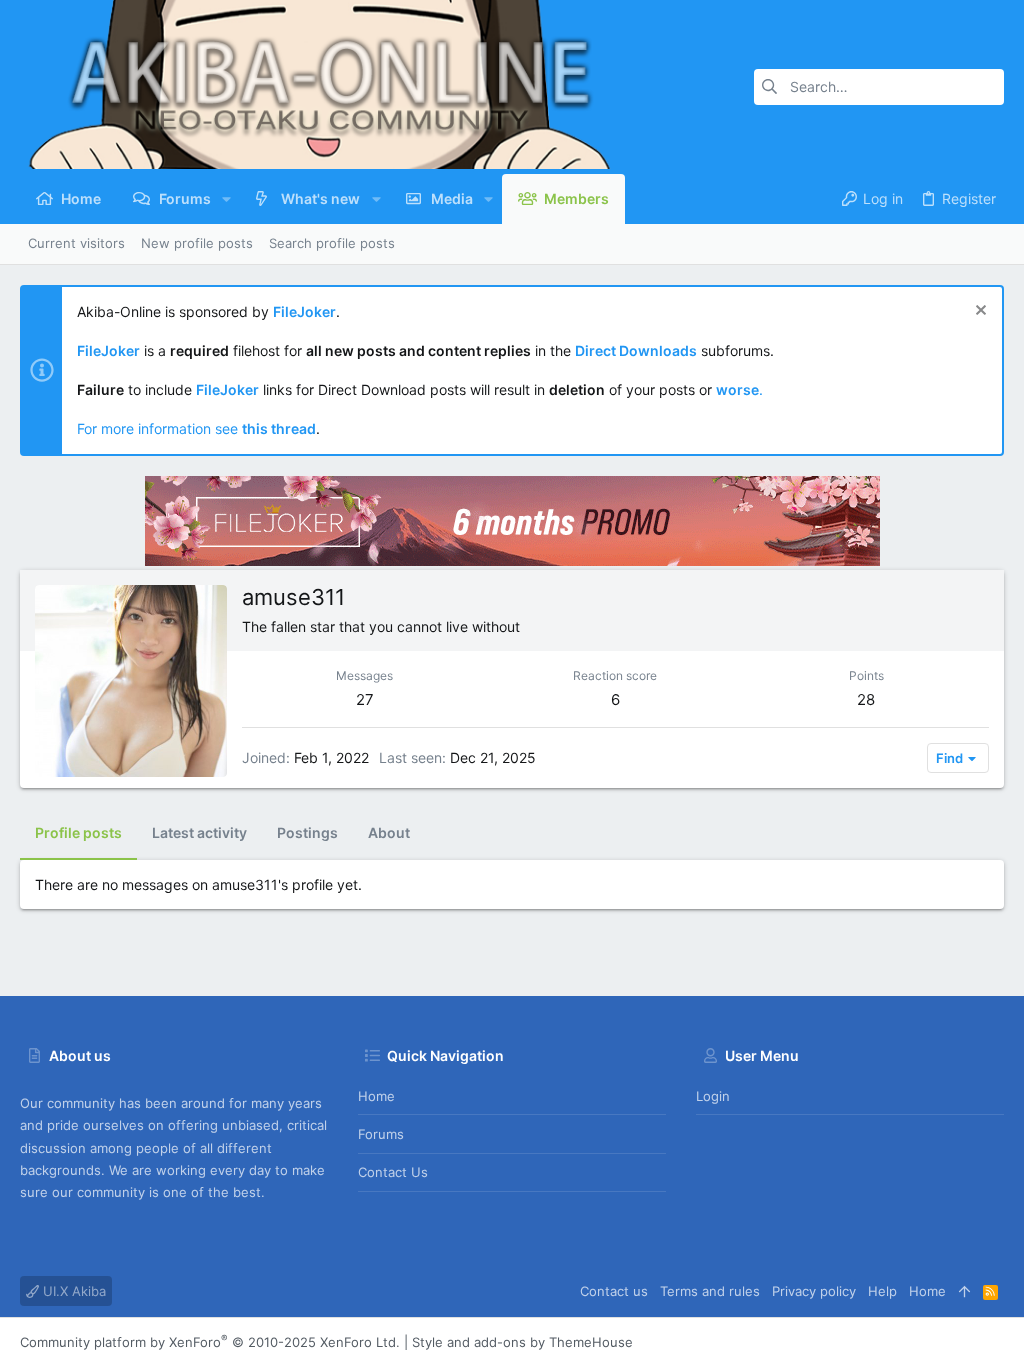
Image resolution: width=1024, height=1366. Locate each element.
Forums (381, 1134)
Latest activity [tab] (199, 832)
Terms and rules (710, 1291)
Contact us (393, 1172)
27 (365, 699)
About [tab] (389, 832)
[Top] (964, 1291)
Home (376, 1096)
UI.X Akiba (72, 1291)
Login (713, 1096)
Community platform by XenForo (210, 1342)
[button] (226, 199)
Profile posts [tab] (78, 832)
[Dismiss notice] (978, 312)
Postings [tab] (307, 832)
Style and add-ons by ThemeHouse (522, 1342)
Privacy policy (814, 1291)
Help (882, 1291)
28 (866, 699)
